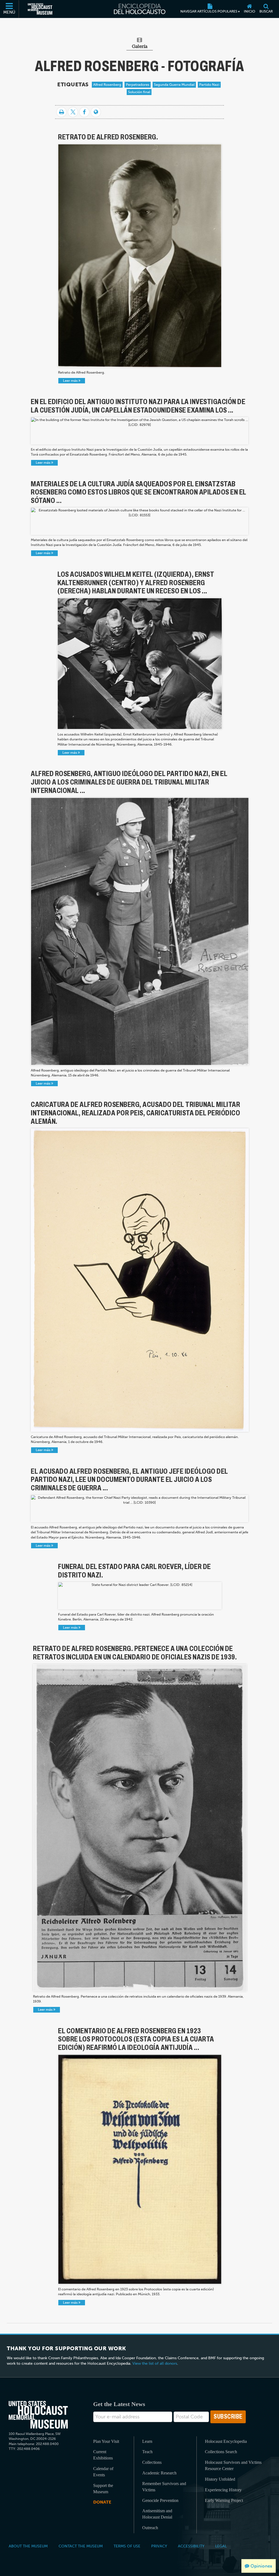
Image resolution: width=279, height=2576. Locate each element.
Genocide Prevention (160, 2500)
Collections (152, 2462)
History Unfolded (220, 2479)
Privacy (159, 2546)
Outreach (150, 2528)
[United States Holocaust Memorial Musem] (38, 2415)
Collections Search (221, 2452)
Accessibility (191, 2546)
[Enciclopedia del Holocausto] (140, 9)
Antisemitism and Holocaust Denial (157, 2514)
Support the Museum (103, 2489)
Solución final (139, 92)
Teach (147, 2452)
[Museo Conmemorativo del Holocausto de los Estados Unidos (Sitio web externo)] (40, 9)
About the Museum (28, 2546)
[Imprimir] (61, 112)
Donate (102, 2502)
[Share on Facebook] (84, 112)
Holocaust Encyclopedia (226, 2441)
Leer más (71, 381)
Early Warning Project (224, 2500)
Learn (147, 2441)
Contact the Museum (81, 2546)
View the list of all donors (155, 2363)
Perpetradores (138, 85)
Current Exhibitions (103, 2455)
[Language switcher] (96, 112)
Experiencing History (223, 2490)
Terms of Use (127, 2546)
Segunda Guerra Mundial (174, 85)
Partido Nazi (209, 85)
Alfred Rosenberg (107, 85)
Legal (221, 2546)
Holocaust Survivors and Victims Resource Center (233, 2465)
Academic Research (159, 2473)
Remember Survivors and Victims (164, 2487)
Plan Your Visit (106, 2441)
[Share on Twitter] (73, 112)
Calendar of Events (103, 2472)
